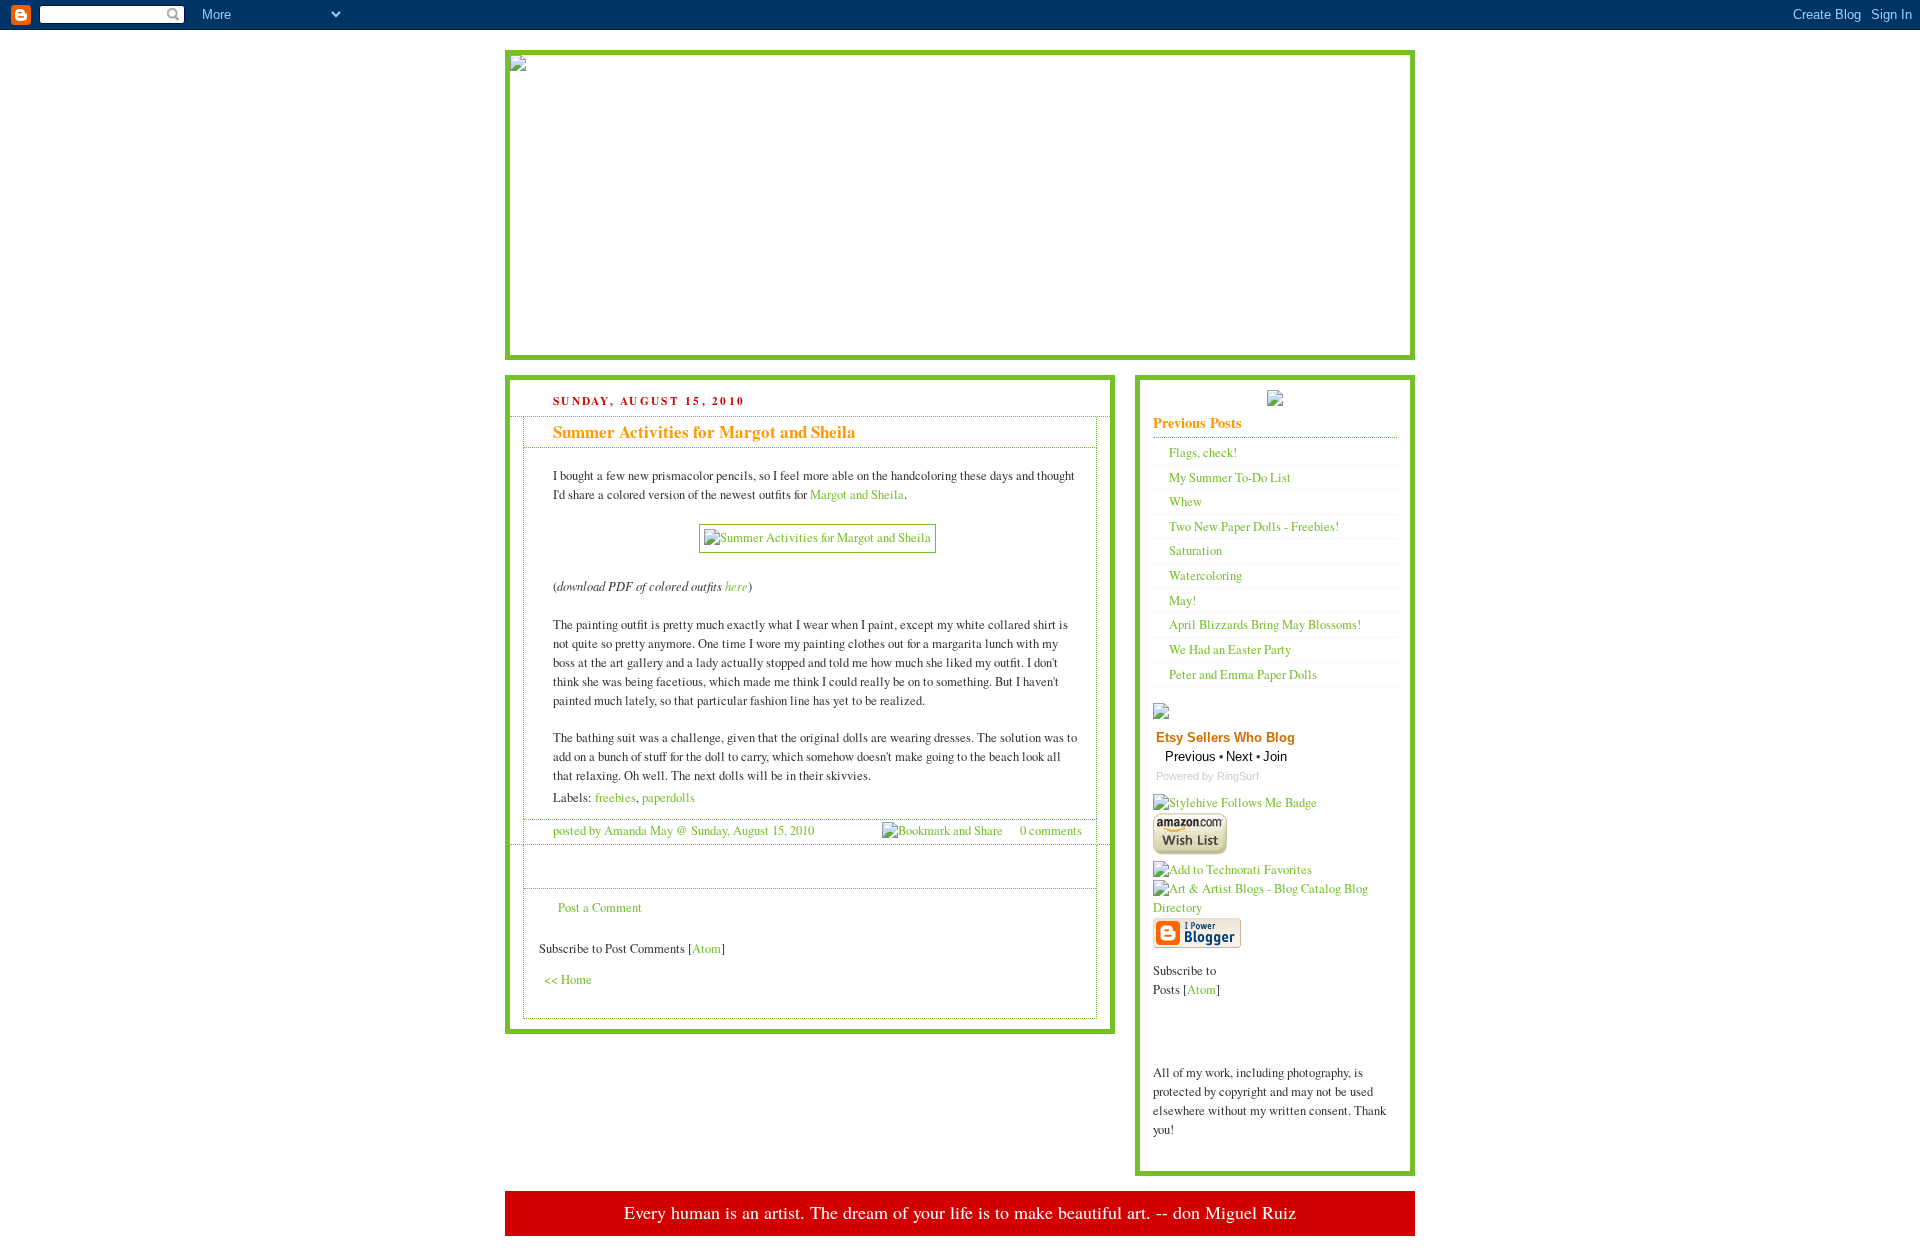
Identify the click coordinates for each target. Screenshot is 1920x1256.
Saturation (1195, 550)
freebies (615, 797)
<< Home (568, 979)
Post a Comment (600, 907)
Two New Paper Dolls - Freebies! (1254, 526)
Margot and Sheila (857, 494)
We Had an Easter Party (1230, 649)
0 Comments (1051, 830)
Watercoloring (1205, 575)
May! (1182, 600)
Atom (706, 948)
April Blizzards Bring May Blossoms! (1265, 624)
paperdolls (668, 797)
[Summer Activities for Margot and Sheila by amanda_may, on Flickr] (817, 537)
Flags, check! (1203, 452)
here (736, 586)
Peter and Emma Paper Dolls (1243, 674)
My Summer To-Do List (1230, 477)
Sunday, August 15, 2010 (752, 830)
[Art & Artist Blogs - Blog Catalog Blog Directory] (1275, 907)
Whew (1185, 501)
